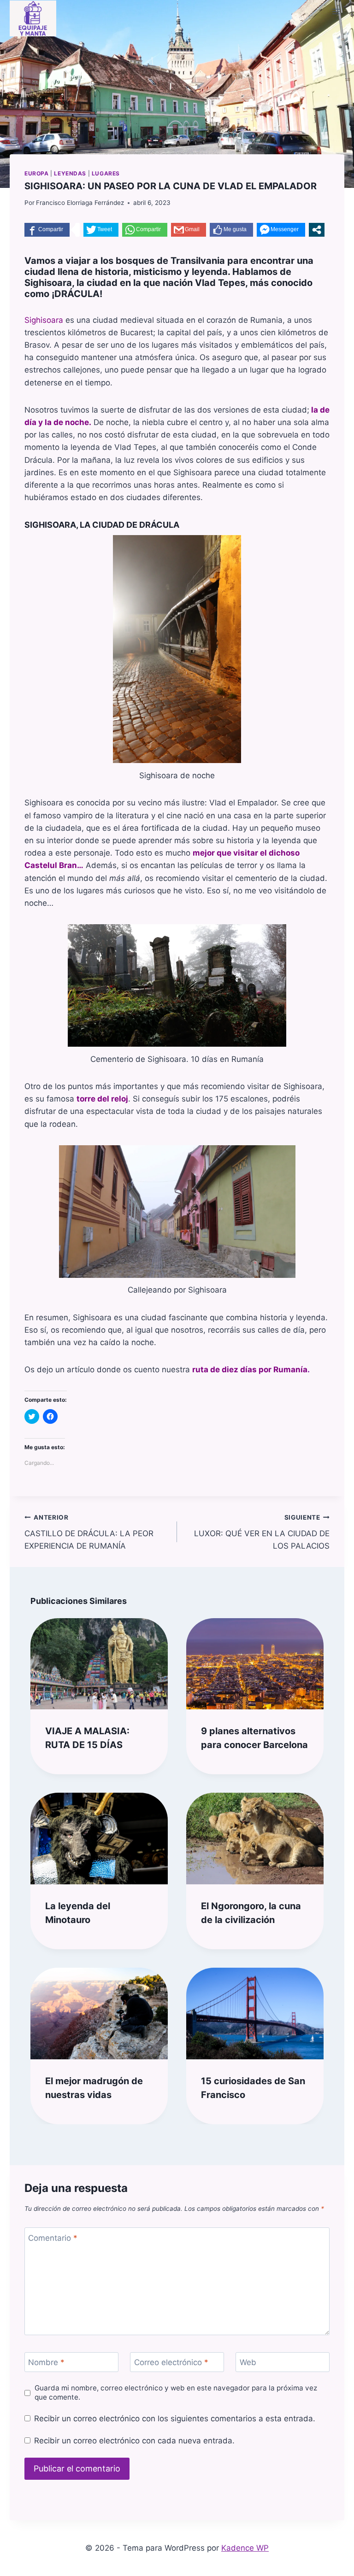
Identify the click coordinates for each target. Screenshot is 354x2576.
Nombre (46, 2362)
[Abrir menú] (336, 11)
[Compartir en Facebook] (47, 230)
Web (248, 2362)
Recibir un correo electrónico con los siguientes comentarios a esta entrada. (175, 2419)
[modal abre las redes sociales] (317, 230)
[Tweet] (101, 230)
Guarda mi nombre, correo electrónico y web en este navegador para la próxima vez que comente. (176, 2392)
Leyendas (70, 173)
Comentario (53, 2238)
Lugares (106, 173)
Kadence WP (245, 2548)
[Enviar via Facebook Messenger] (281, 230)
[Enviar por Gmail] (189, 230)
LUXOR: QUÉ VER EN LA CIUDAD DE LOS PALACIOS (262, 1532)
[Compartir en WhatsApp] (145, 230)
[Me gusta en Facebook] (231, 230)
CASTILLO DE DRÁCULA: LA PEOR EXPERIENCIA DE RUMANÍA (89, 1532)
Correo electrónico (171, 2362)
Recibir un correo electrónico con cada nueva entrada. (134, 2441)
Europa (37, 173)
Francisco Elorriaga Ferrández (80, 203)
